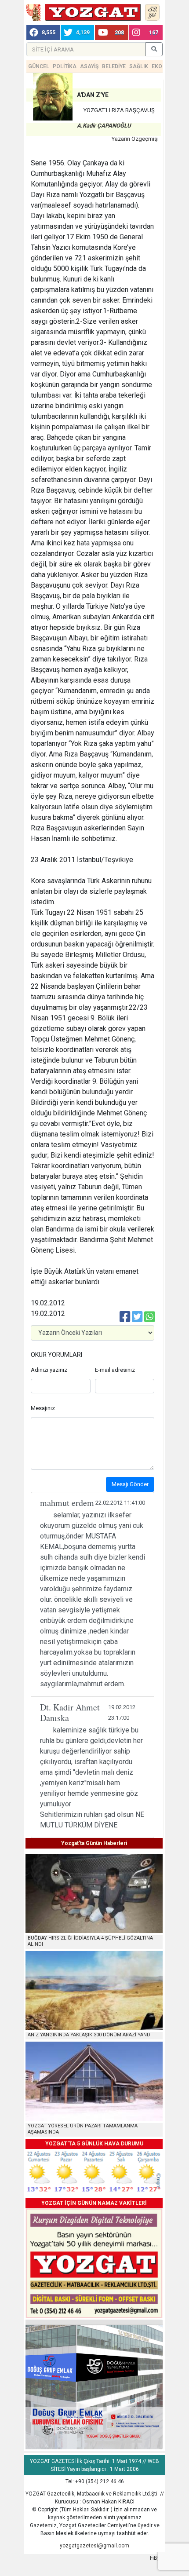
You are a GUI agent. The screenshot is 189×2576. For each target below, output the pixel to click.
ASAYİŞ (89, 66)
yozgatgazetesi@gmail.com (94, 2546)
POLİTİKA (65, 66)
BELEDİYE (114, 66)
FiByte (157, 2558)
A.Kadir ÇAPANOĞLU (104, 126)
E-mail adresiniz (115, 1370)
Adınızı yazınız (49, 1370)
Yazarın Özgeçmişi (135, 139)
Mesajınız (43, 1408)
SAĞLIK (139, 66)
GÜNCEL (39, 66)
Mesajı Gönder (130, 1484)
